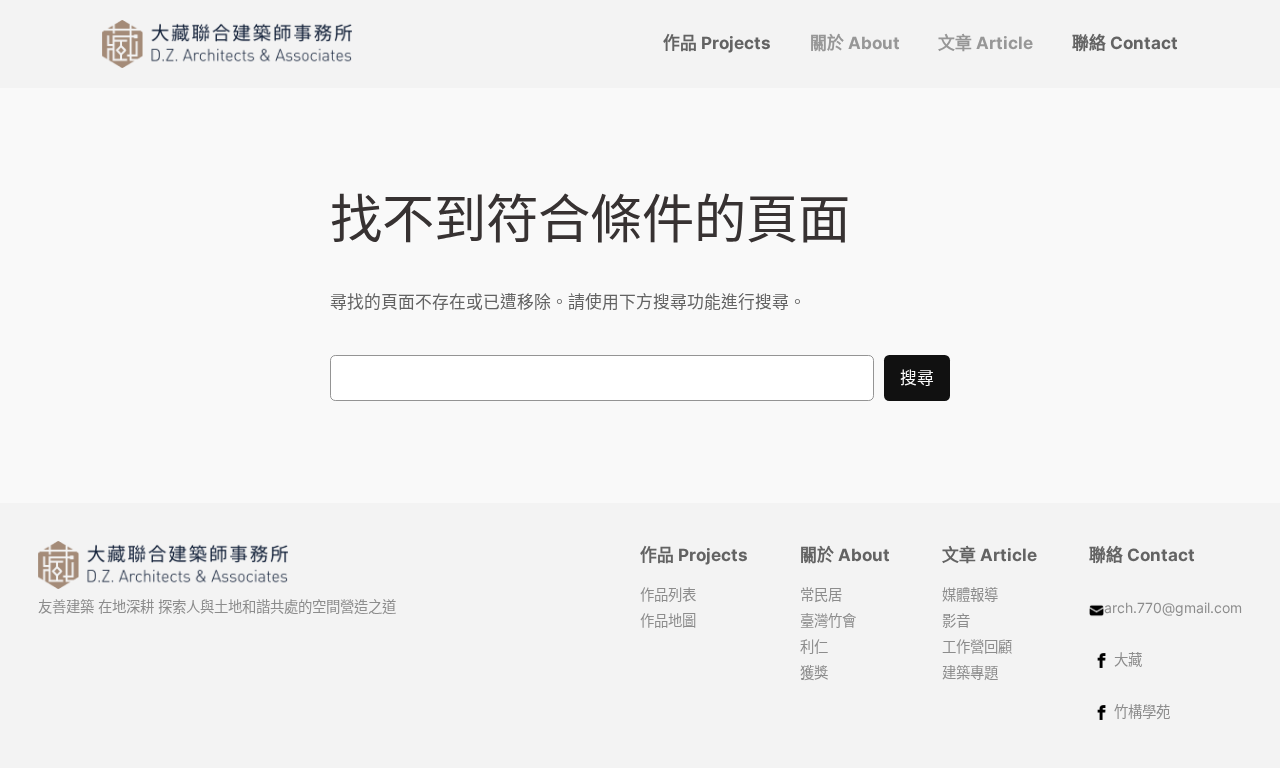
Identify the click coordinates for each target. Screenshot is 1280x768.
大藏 (1128, 659)
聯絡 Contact (1142, 555)
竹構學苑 (1142, 711)
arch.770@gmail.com (1173, 607)
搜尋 (917, 378)
